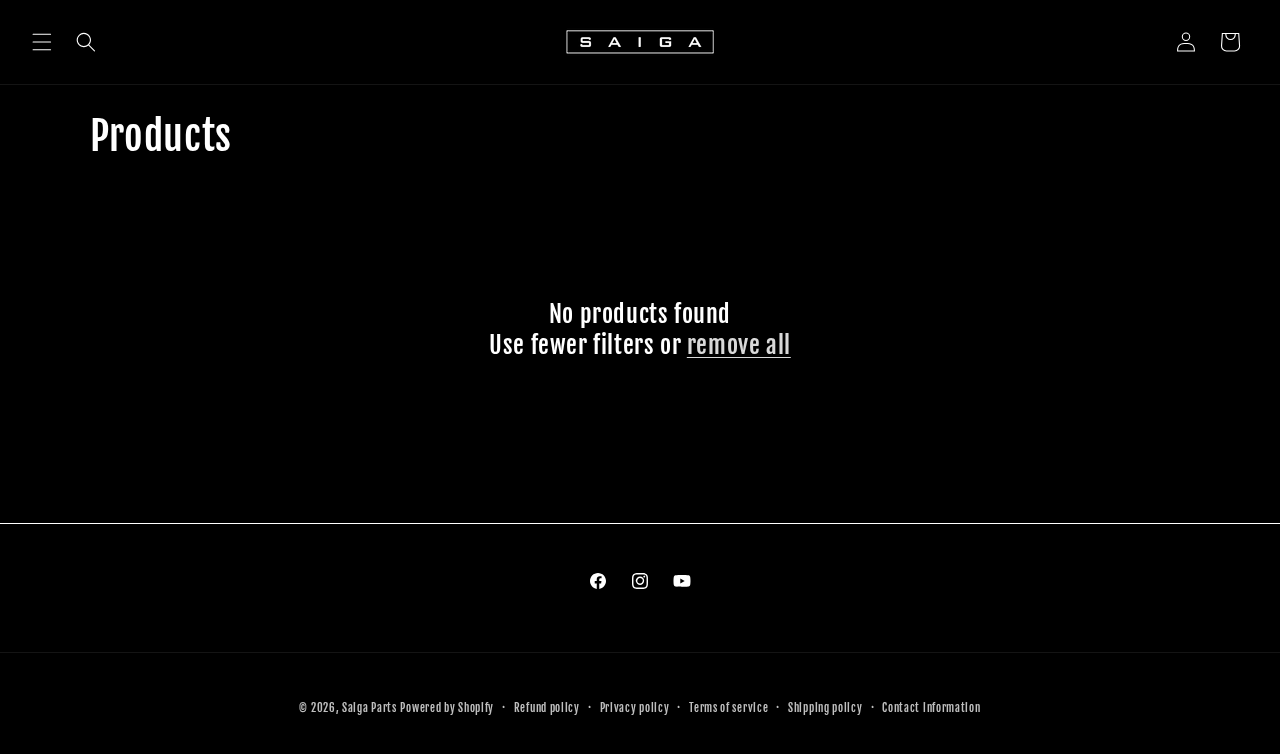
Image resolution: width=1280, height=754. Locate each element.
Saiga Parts (369, 708)
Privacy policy (635, 707)
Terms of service (728, 707)
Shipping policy (825, 707)
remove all (739, 345)
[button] (42, 42)
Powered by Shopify (447, 708)
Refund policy (547, 707)
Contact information (931, 707)
